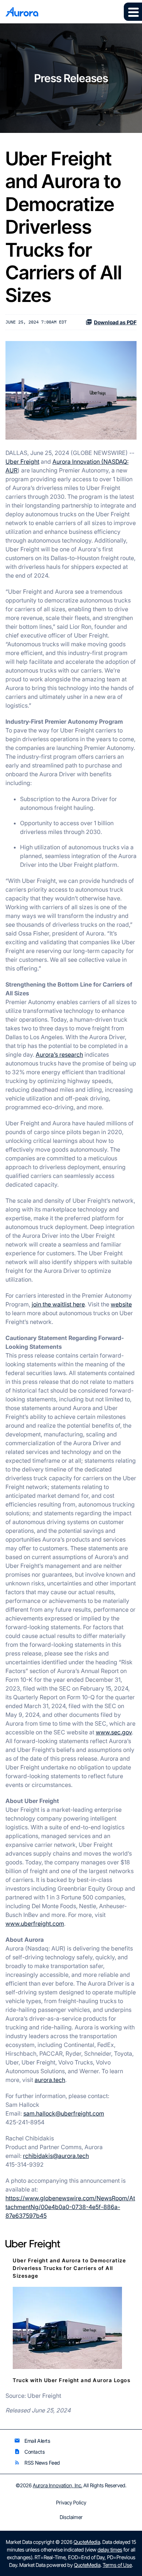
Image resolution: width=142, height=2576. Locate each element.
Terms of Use (117, 2565)
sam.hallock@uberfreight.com (64, 2113)
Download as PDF (115, 322)
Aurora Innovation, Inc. (58, 2485)
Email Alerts (32, 2441)
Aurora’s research (59, 1054)
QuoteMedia (87, 2542)
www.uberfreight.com (35, 1924)
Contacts (29, 2452)
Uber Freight (22, 462)
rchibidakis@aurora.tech (56, 2156)
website (121, 1304)
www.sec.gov (114, 1732)
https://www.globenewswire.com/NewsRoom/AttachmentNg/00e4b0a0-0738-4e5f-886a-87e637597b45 (70, 2207)
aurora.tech (50, 2080)
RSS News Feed (37, 2463)
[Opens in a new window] (67, 2327)
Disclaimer (71, 2517)
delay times (110, 2550)
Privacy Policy (71, 2503)
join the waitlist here (58, 1304)
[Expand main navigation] (133, 12)
